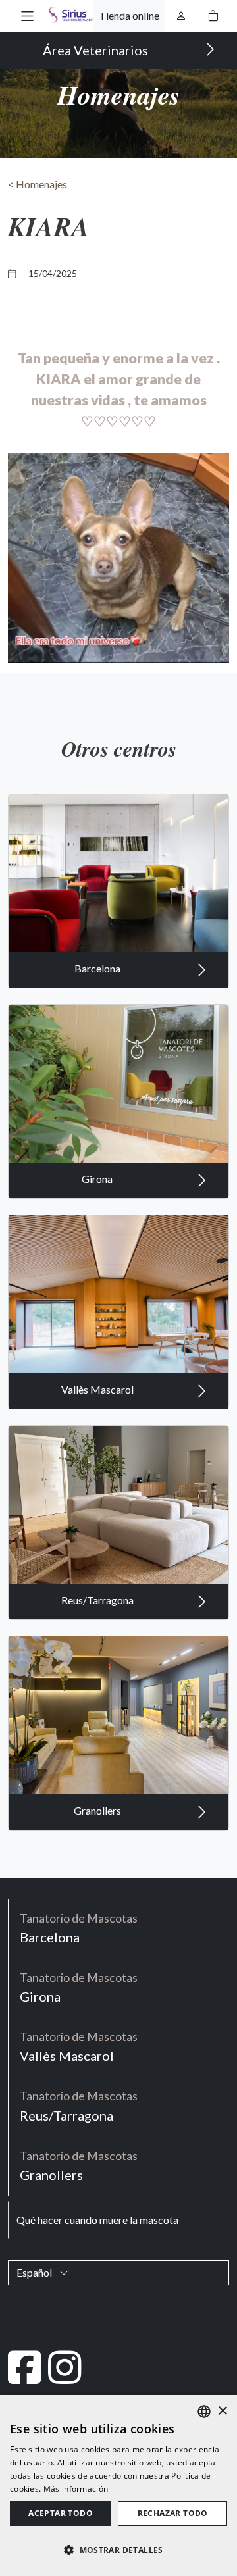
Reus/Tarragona (98, 1600)
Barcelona (98, 968)
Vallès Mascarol (98, 1389)
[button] (27, 15)
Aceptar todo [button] (61, 2513)
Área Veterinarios (97, 50)
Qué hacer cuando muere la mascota (97, 2220)
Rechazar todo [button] (173, 2513)
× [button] (222, 2411)
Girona (98, 1179)
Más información (76, 2489)
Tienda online (129, 15)
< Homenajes (38, 184)
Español (35, 2272)
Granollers (98, 1810)
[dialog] (118, 2486)
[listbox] (204, 2412)
